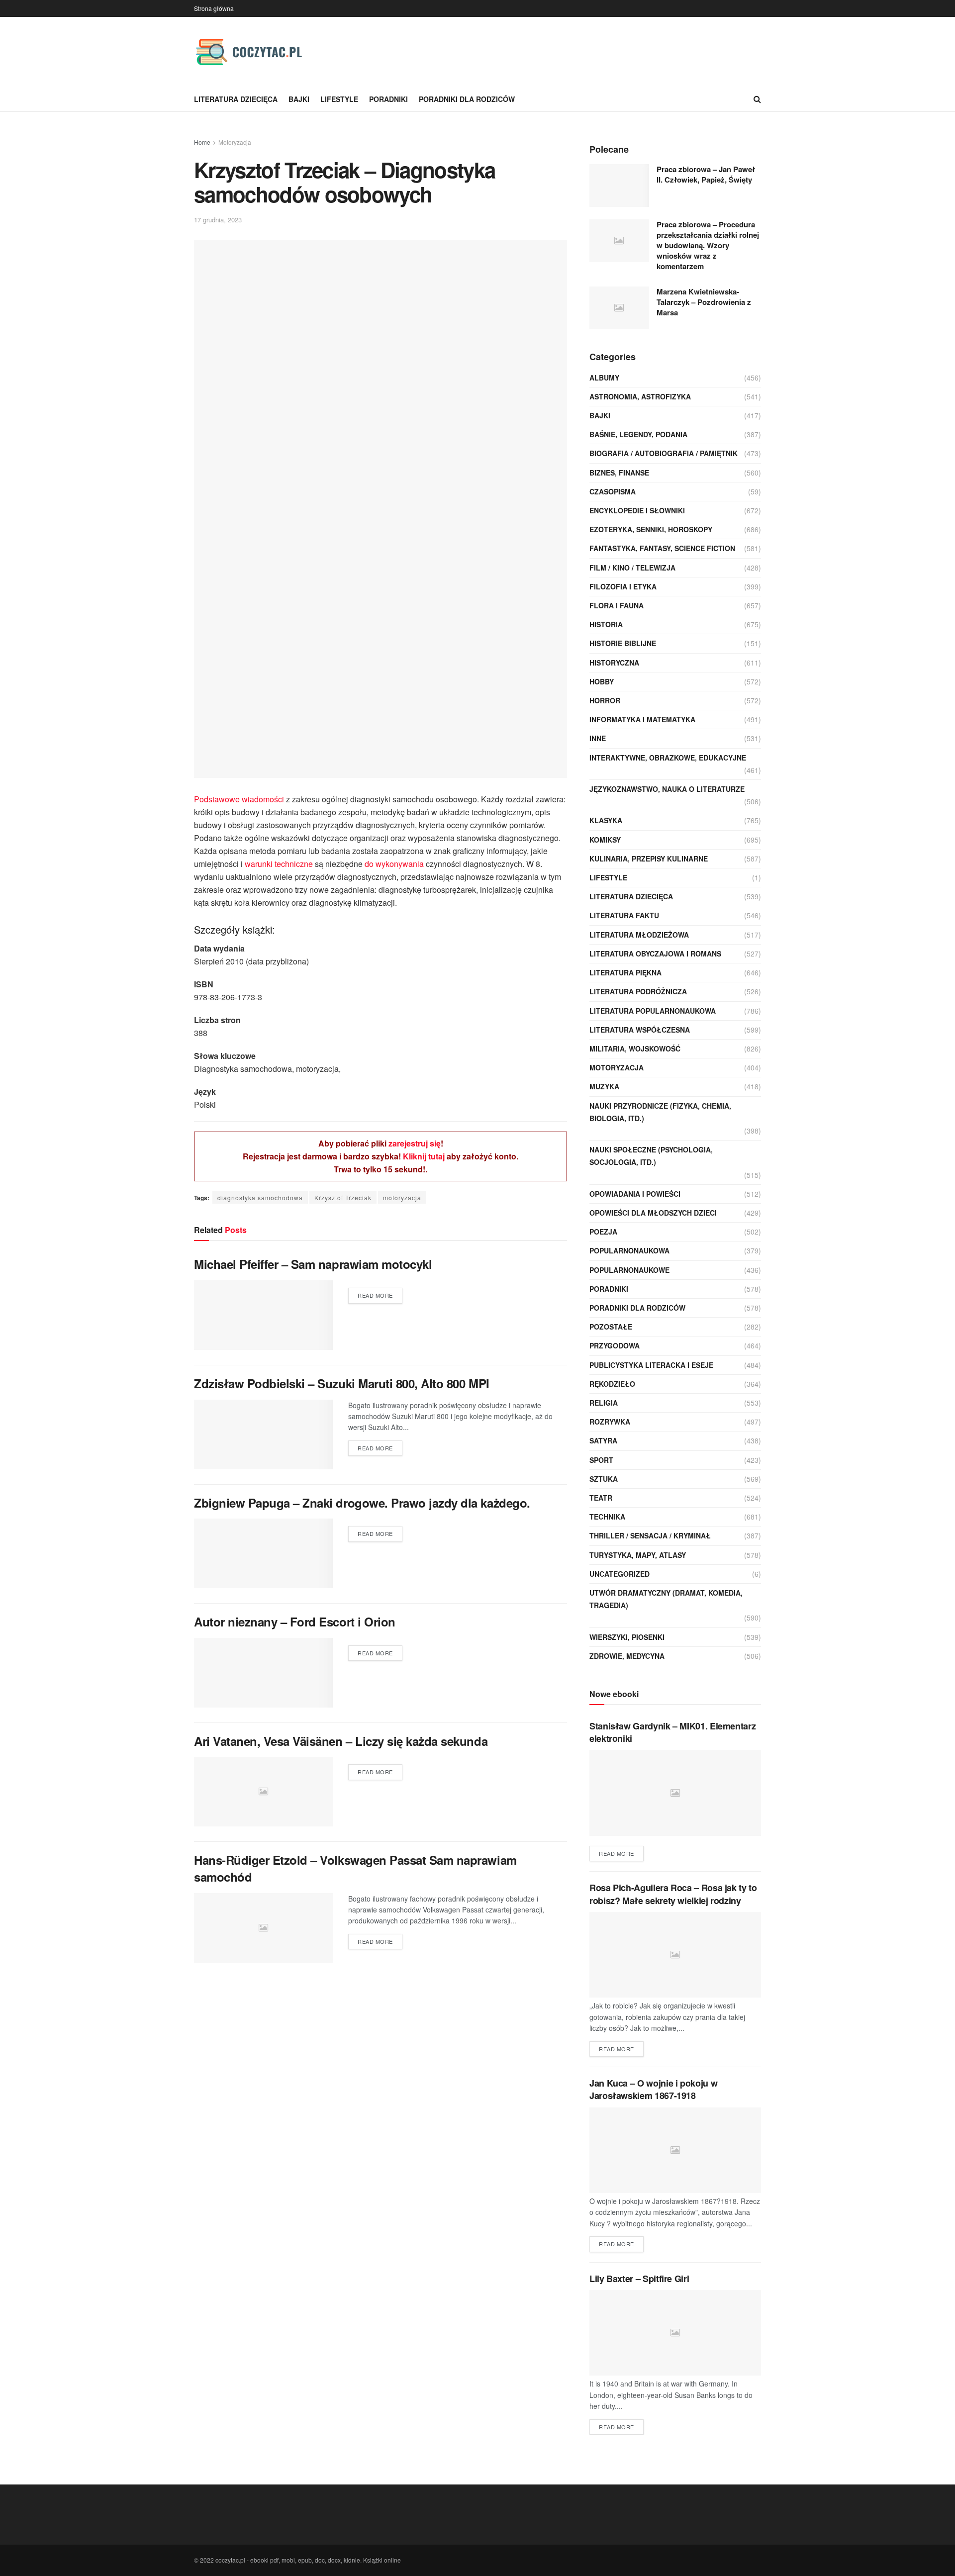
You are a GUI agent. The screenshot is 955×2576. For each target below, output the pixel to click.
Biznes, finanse (619, 473)
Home (202, 142)
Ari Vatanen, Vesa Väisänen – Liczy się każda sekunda (341, 1741)
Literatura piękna (625, 972)
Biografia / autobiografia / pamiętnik (664, 453)
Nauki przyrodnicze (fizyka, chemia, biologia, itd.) (660, 1112)
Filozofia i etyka (623, 586)
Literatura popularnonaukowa (653, 1011)
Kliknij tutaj (424, 1156)
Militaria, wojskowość (635, 1049)
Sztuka (604, 1479)
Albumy (604, 378)
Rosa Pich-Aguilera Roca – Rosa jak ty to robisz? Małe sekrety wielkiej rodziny (673, 1894)
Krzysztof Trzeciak (343, 1197)
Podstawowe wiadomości (239, 799)
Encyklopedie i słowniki (637, 510)
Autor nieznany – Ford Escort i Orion (295, 1622)
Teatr (601, 1498)
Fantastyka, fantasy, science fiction (662, 548)
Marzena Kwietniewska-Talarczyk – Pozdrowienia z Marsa (704, 302)
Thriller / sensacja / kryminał (650, 1535)
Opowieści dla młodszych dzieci (653, 1213)
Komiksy (605, 840)
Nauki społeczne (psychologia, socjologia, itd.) (651, 1156)
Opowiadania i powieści (635, 1194)
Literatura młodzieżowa (639, 935)
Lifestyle (339, 99)
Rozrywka (610, 1422)
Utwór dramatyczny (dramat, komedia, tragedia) (666, 1599)
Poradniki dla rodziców (467, 99)
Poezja (603, 1232)
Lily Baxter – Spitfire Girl (639, 2279)
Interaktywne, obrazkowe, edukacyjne (668, 758)
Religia (604, 1403)
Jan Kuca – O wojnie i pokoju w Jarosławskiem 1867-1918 (653, 2089)
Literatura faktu (624, 915)
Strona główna (214, 8)
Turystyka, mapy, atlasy (638, 1555)
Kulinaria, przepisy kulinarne (649, 859)
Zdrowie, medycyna (627, 1656)
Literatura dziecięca (236, 99)
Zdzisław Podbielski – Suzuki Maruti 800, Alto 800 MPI (342, 1383)
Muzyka (604, 1086)
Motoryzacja (235, 142)
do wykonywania (394, 864)
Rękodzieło (612, 1384)
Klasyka (606, 820)
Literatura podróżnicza (638, 991)
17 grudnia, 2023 (218, 220)
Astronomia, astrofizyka (640, 396)
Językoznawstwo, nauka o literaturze (667, 789)
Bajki (299, 99)
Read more (375, 1295)
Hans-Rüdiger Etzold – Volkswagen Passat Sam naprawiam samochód (355, 1868)
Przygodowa (615, 1345)
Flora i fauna (617, 605)
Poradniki (388, 99)
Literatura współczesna (640, 1030)
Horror (605, 700)
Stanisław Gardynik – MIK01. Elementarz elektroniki (672, 1732)
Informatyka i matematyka (642, 719)
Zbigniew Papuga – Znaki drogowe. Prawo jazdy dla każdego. (362, 1503)
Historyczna (614, 663)
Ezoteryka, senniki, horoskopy (651, 529)
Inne (598, 738)
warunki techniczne (279, 864)
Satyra (603, 1440)
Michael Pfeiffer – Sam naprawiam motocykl (313, 1264)
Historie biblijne (623, 643)
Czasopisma (613, 491)
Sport (601, 1460)
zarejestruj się (415, 1143)
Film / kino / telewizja (632, 568)
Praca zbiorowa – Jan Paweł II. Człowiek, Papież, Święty (706, 174)
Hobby (602, 681)
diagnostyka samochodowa (260, 1197)
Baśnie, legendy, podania (638, 434)
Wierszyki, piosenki (627, 1637)
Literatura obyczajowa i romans (655, 954)
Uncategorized (620, 1574)
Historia (606, 624)
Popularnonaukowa (629, 1250)
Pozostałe (611, 1327)
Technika (607, 1517)
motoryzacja (402, 1197)
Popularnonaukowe (629, 1270)
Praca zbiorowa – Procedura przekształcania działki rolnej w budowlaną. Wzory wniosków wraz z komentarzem (708, 245)
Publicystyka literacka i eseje (651, 1365)
